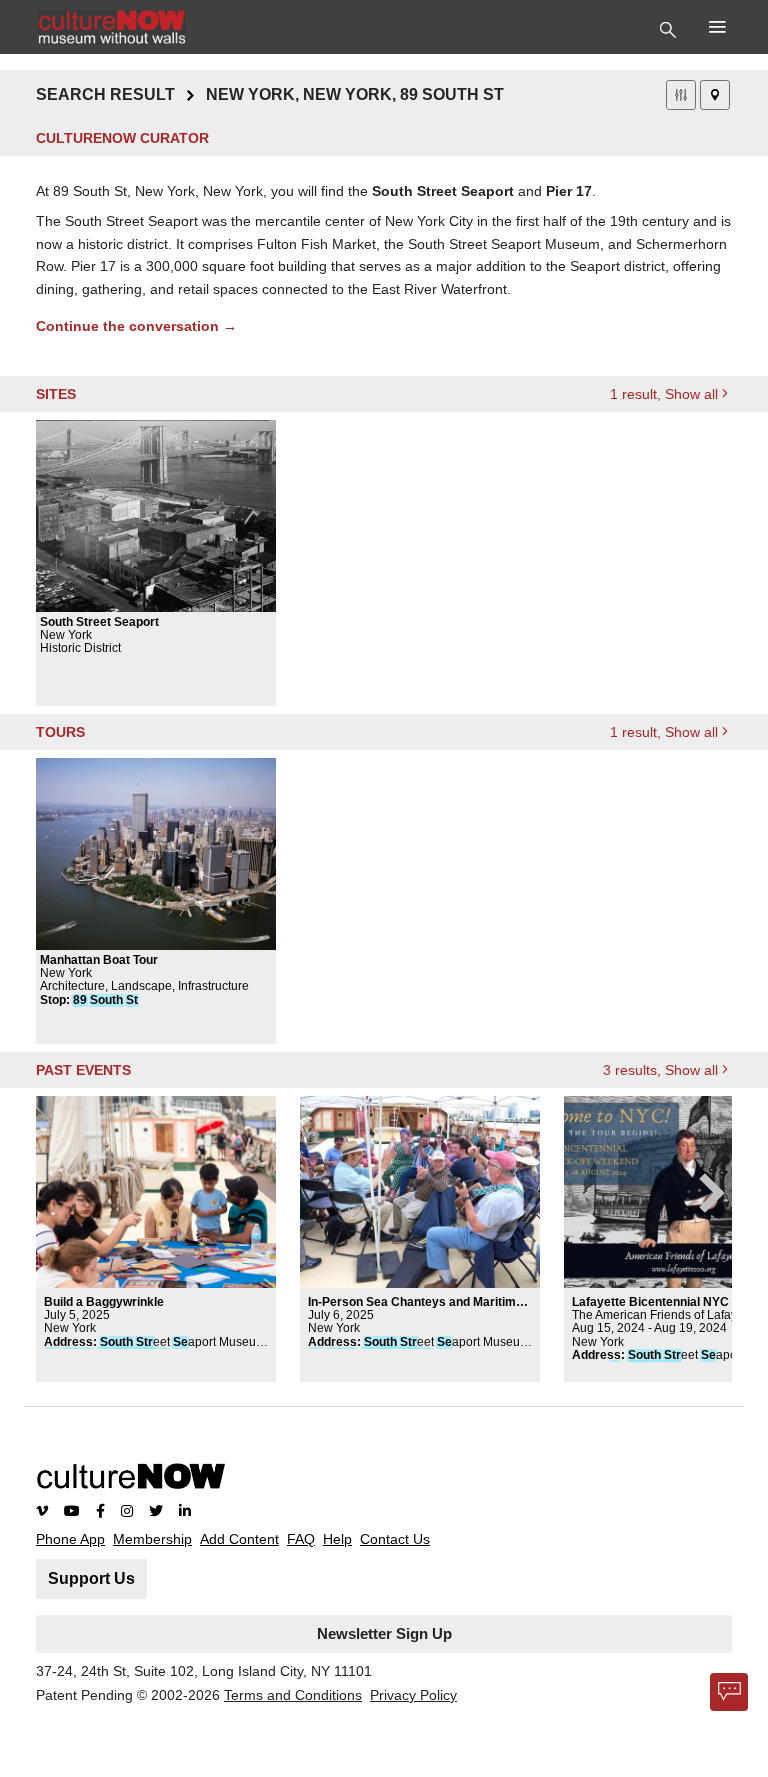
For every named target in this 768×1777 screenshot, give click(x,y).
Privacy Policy (413, 1695)
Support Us (91, 1578)
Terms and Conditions (293, 1695)
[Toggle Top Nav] (670, 28)
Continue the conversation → (136, 326)
